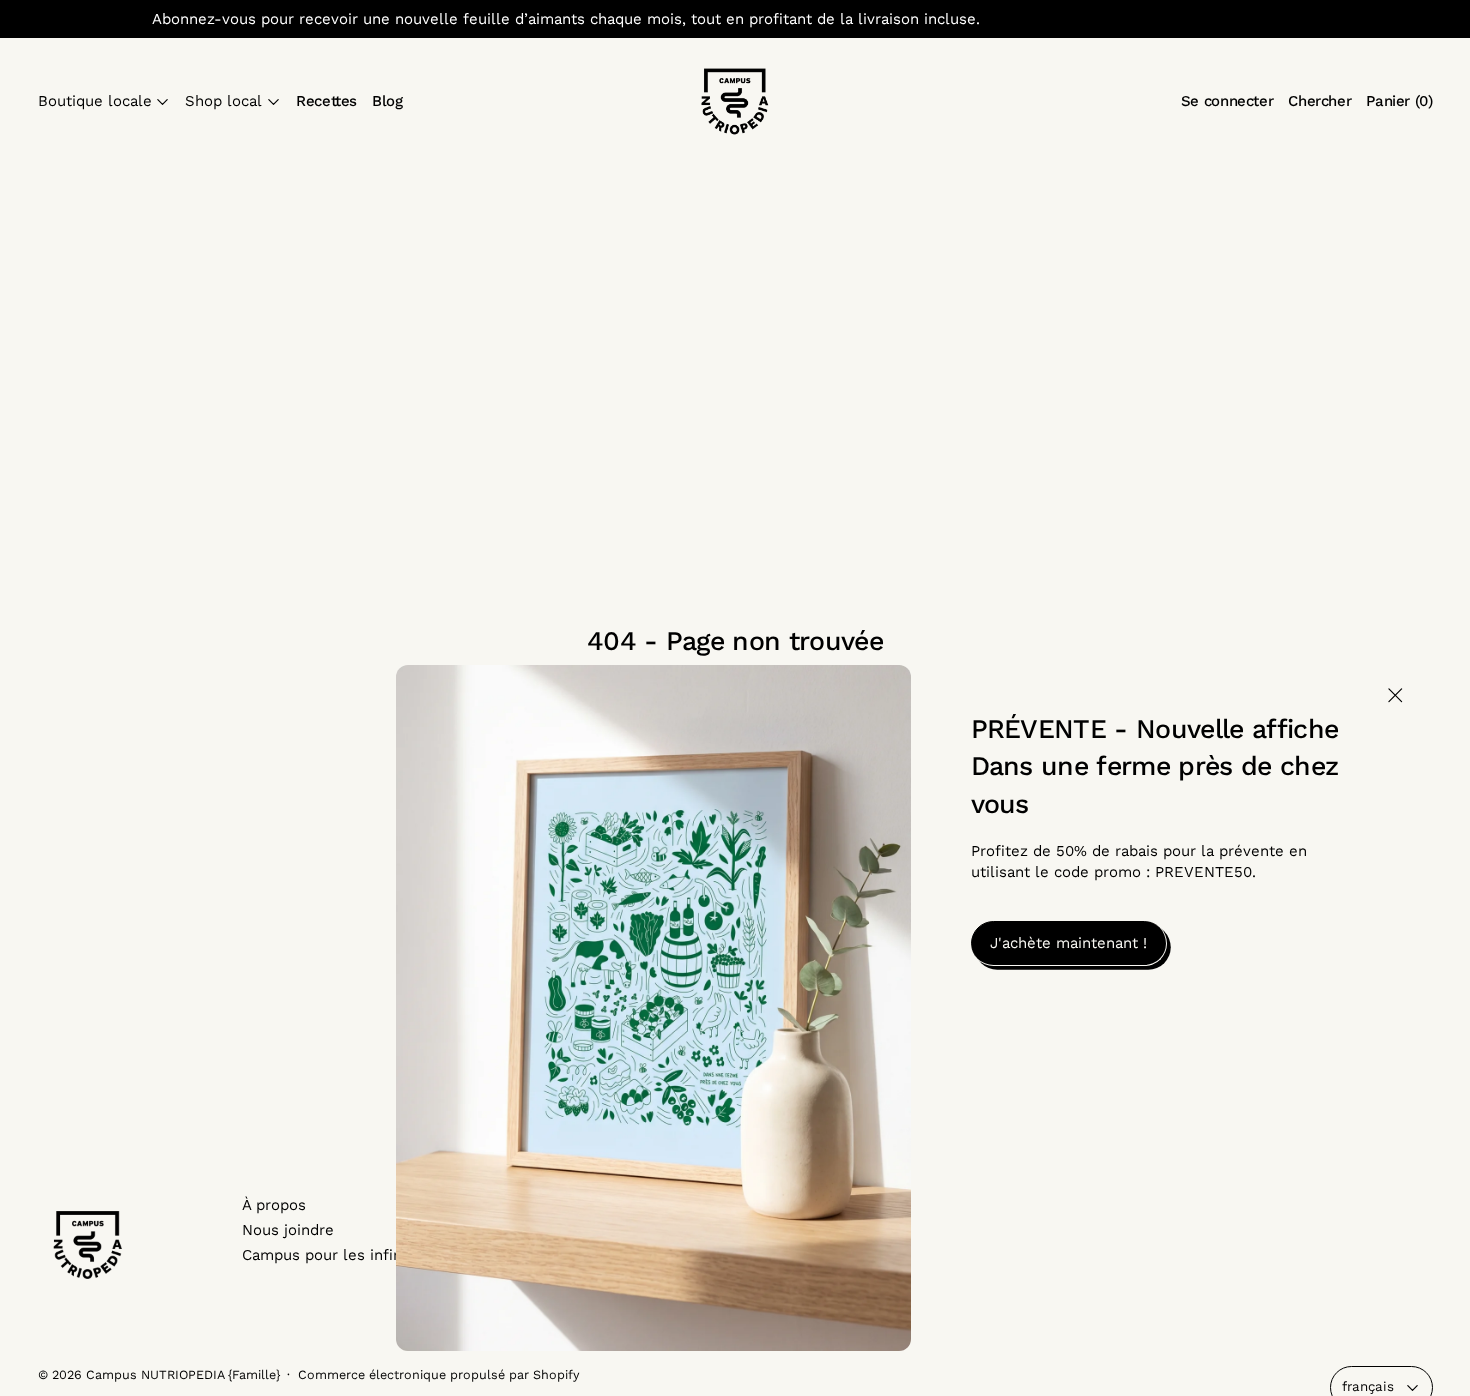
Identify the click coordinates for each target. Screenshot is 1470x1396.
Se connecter (1227, 101)
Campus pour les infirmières (345, 1255)
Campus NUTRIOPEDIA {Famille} (183, 1374)
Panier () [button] (1399, 101)
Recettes (326, 101)
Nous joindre (288, 1230)
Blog (387, 101)
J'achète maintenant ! (1068, 943)
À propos (274, 1205)
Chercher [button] (1319, 101)
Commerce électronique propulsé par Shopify (439, 1374)
